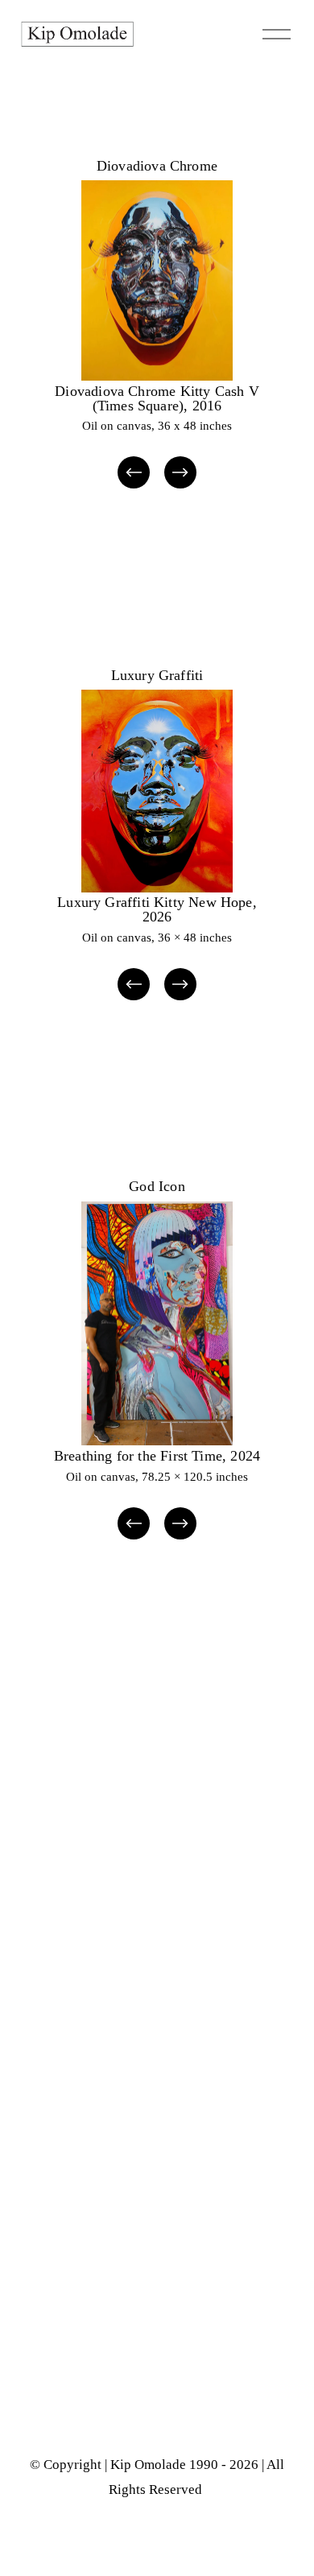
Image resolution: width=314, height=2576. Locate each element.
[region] (157, 336)
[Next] (180, 472)
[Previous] (134, 472)
